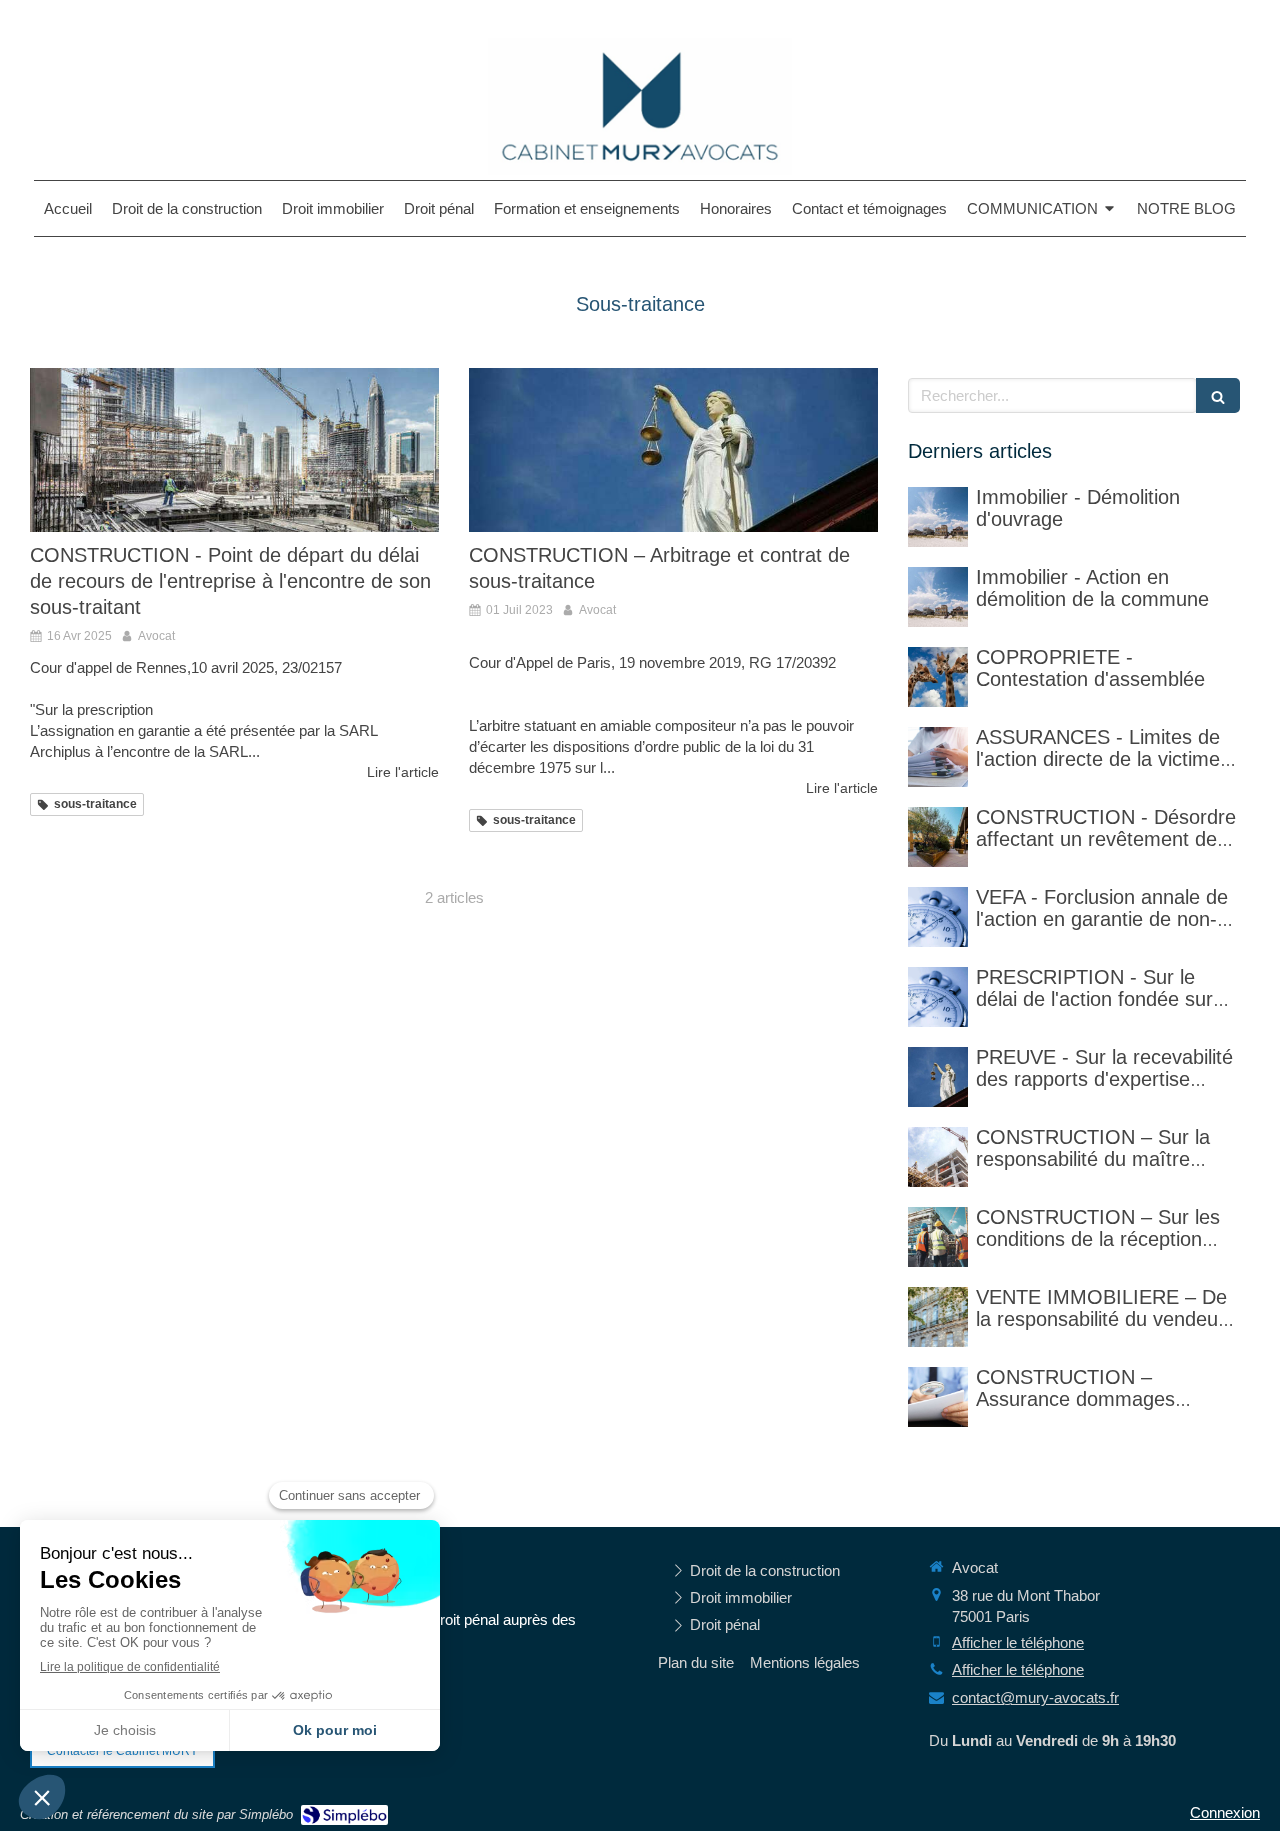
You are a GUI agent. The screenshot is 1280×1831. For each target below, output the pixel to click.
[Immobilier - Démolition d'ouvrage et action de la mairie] (938, 597)
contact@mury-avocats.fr (1035, 1697)
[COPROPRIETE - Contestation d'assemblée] (938, 677)
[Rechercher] (1218, 395)
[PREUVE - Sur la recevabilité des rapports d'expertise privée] (938, 1077)
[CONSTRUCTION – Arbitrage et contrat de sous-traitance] (673, 450)
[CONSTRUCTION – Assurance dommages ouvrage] (938, 1397)
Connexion (1225, 1812)
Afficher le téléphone (1018, 1642)
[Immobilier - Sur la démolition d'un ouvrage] (938, 517)
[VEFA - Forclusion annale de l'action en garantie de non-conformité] (938, 917)
